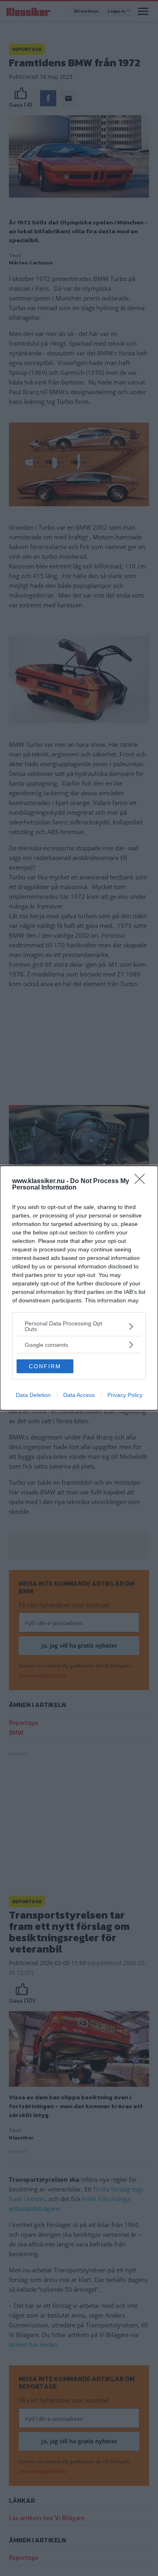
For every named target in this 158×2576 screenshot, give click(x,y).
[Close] (142, 1181)
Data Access (79, 1395)
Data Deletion (33, 1395)
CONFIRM (45, 1366)
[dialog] (79, 1288)
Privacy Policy (125, 1395)
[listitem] (79, 1326)
